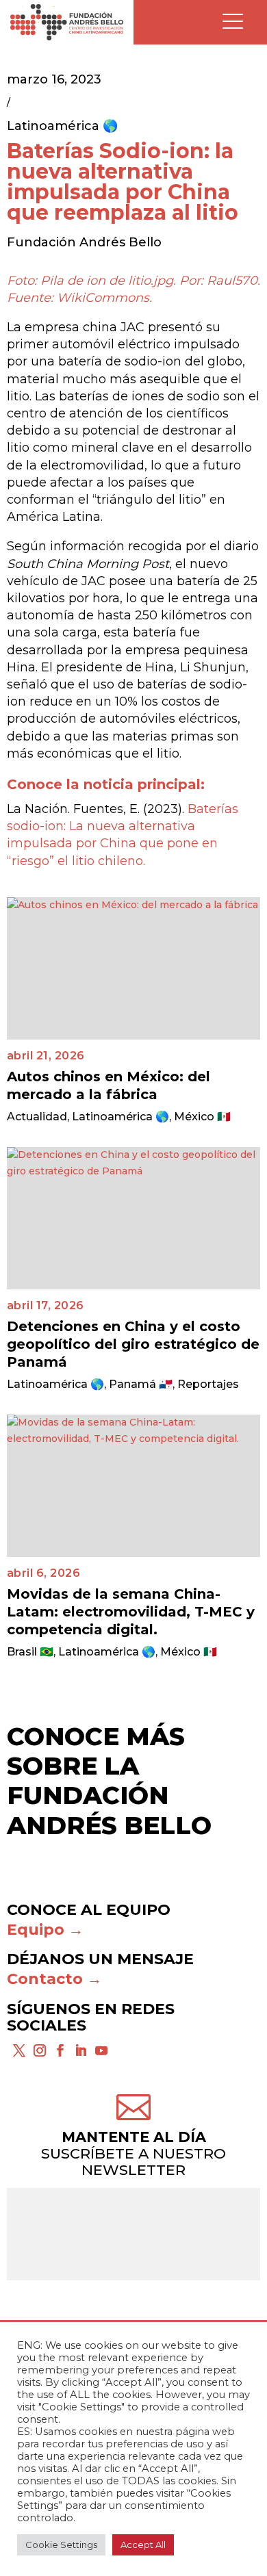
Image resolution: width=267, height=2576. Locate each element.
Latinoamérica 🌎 (62, 126)
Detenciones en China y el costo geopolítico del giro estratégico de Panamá (133, 1344)
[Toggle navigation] (233, 22)
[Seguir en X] (19, 2050)
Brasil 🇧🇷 (30, 1652)
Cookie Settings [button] (61, 2545)
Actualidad (37, 1117)
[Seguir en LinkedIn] (81, 2050)
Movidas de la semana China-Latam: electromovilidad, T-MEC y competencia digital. (131, 1612)
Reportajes (208, 1384)
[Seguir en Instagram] (40, 2050)
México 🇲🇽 (202, 1117)
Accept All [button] (143, 2545)
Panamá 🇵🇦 (141, 1384)
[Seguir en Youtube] (101, 2050)
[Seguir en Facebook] (60, 2050)
